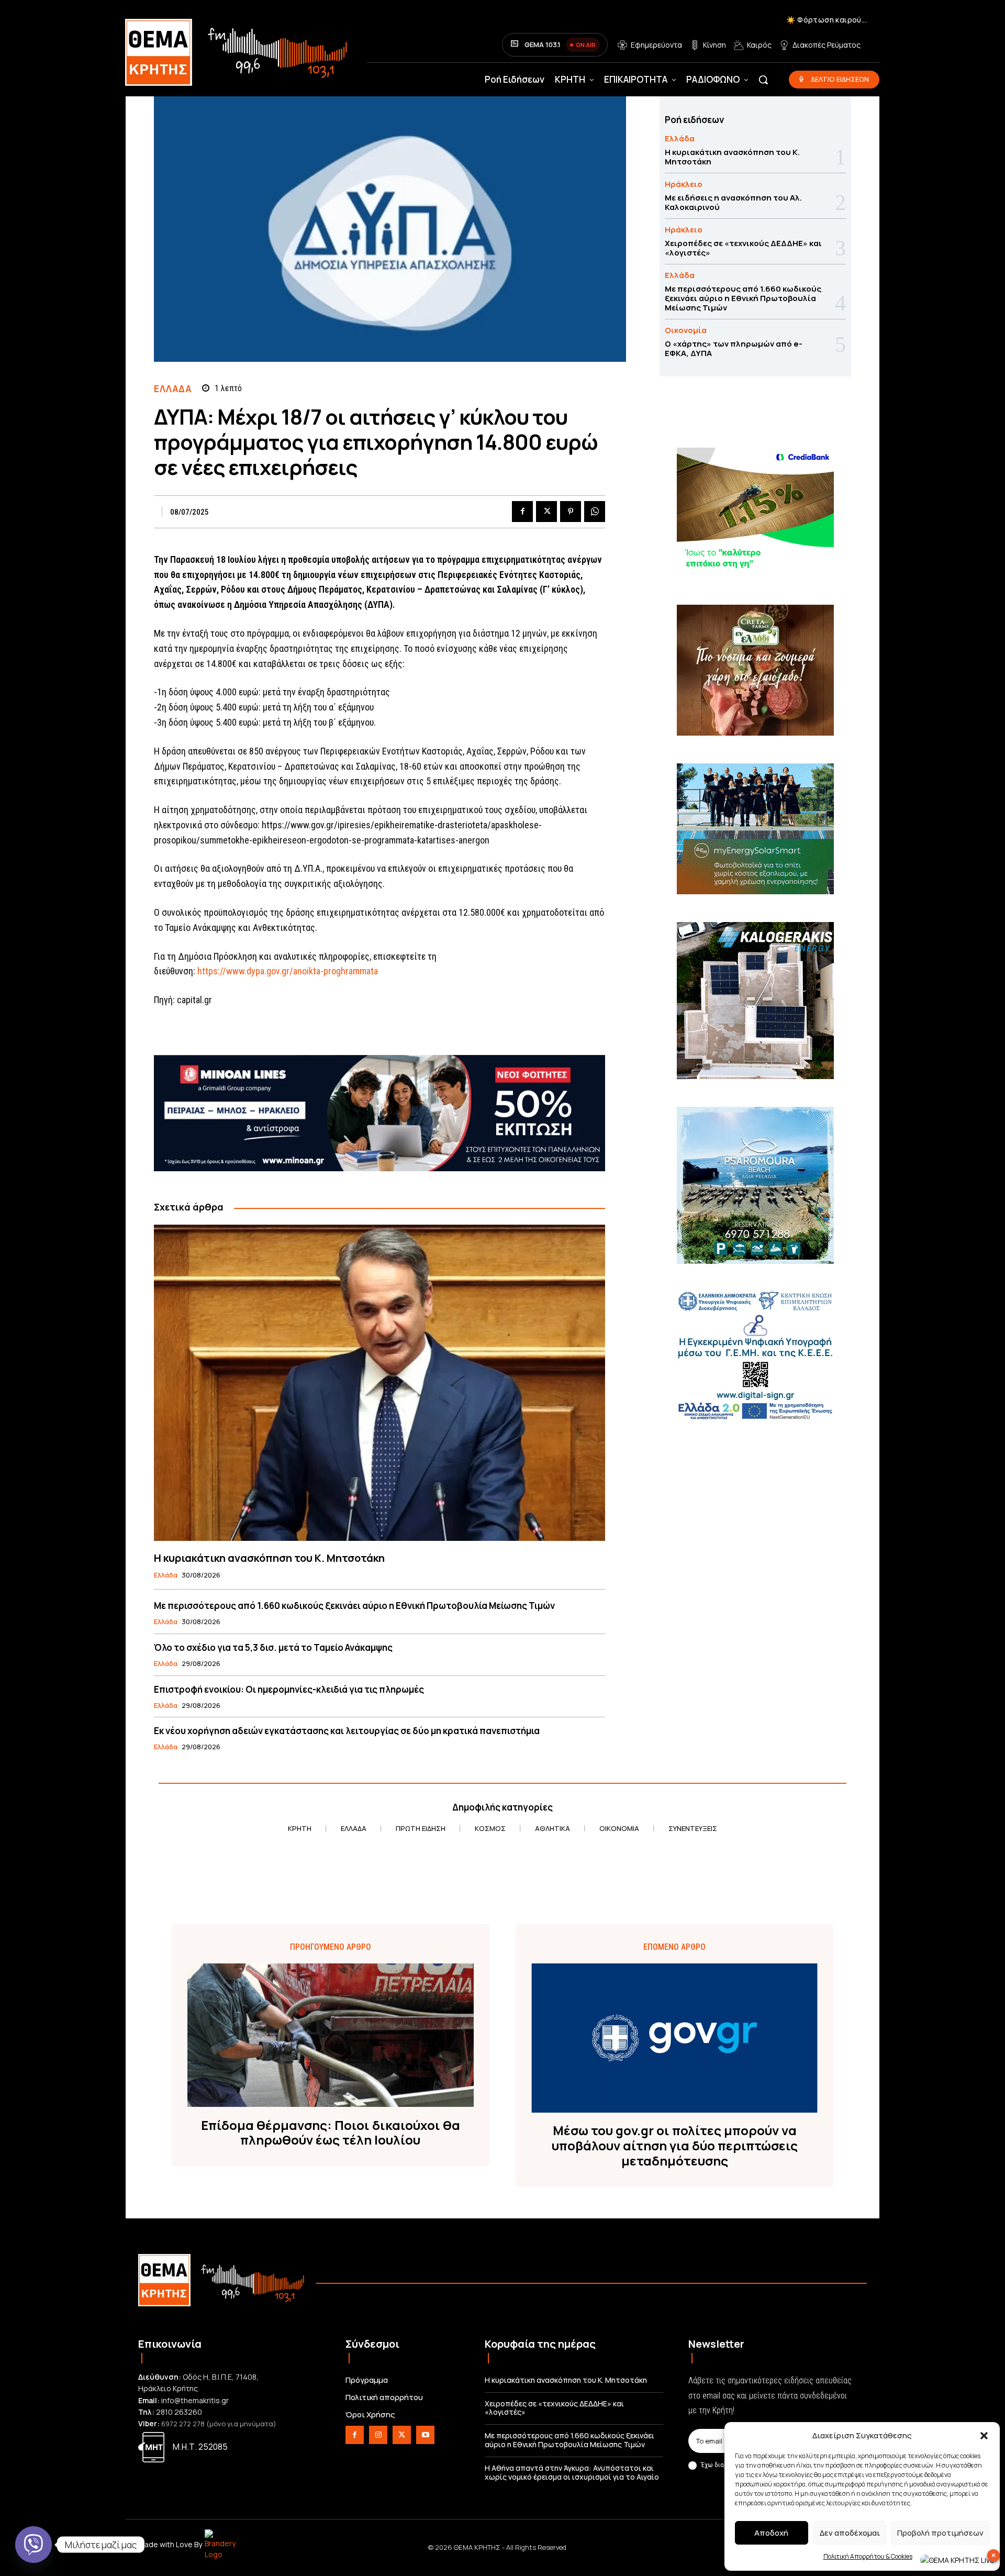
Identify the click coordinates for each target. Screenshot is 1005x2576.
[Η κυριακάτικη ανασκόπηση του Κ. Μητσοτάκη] (379, 1383)
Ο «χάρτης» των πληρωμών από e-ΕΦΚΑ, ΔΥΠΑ (734, 348)
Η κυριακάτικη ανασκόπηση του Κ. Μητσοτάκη (269, 1558)
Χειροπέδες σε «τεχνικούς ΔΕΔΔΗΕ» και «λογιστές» (743, 248)
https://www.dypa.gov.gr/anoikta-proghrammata (288, 971)
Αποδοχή (771, 2533)
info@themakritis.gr (195, 2400)
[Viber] (33, 2545)
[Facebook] (522, 512)
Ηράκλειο (684, 184)
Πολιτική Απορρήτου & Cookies (868, 2556)
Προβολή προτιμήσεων (940, 2533)
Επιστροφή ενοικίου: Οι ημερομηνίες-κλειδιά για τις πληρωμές (289, 1689)
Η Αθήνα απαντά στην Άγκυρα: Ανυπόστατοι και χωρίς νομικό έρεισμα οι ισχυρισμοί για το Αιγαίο (572, 2472)
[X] (546, 512)
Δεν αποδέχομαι (850, 2533)
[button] (984, 2436)
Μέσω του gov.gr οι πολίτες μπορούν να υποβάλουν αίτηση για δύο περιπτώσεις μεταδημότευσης (675, 2146)
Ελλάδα (172, 389)
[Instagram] (378, 2435)
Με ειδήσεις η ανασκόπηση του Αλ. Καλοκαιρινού (733, 202)
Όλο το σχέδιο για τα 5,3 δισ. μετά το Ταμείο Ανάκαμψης (273, 1647)
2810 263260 (179, 2412)
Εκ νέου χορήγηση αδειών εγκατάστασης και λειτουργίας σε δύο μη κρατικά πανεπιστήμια (347, 1731)
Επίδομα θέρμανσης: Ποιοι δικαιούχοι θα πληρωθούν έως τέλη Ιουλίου (331, 2133)
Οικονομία (686, 330)
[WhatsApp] (595, 512)
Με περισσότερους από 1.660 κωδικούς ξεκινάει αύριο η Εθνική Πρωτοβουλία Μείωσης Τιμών (354, 1606)
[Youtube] (425, 2435)
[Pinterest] (571, 512)
